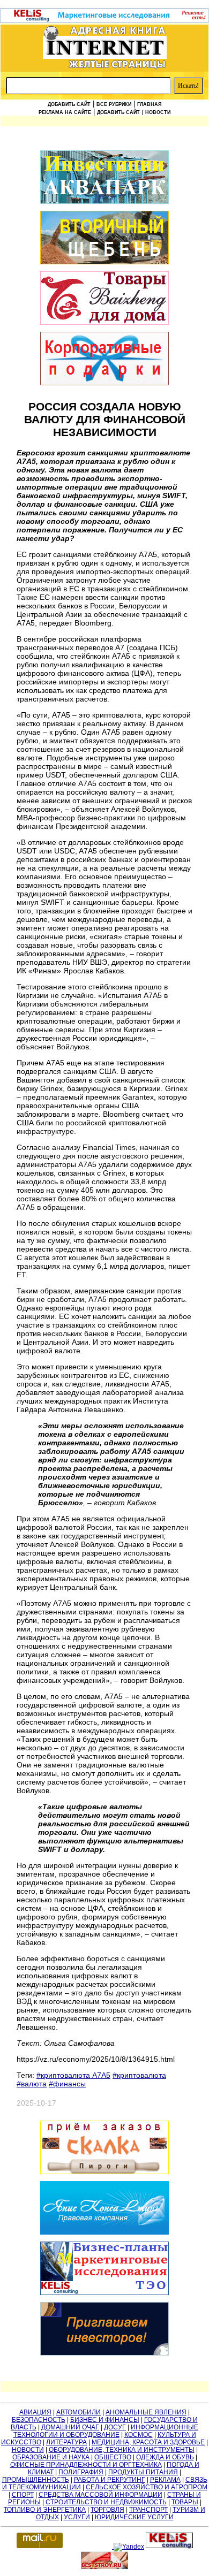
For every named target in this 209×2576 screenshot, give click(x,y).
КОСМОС (139, 2435)
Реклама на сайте (65, 112)
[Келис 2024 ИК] (104, 2269)
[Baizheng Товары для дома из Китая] (104, 299)
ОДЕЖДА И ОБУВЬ (165, 2457)
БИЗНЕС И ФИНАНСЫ (105, 2420)
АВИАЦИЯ (35, 2412)
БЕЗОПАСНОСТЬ (39, 2420)
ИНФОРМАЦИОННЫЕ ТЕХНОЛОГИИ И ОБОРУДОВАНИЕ (106, 2431)
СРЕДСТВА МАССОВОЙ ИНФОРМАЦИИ (100, 2495)
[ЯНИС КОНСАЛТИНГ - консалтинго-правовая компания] (104, 2209)
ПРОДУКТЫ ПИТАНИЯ (143, 2472)
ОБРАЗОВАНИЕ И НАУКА (51, 2457)
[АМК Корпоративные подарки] (104, 359)
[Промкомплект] (104, 238)
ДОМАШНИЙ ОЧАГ (70, 2427)
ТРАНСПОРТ (148, 2510)
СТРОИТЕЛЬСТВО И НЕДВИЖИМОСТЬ (106, 2502)
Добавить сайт (69, 104)
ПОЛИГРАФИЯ (81, 2472)
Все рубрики (114, 104)
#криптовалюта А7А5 (73, 2075)
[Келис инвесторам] (104, 2330)
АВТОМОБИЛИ (79, 2412)
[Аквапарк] (104, 178)
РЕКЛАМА (165, 2480)
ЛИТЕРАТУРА (66, 2442)
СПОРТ (23, 2495)
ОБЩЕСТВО (113, 2457)
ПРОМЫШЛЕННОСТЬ (36, 2480)
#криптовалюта (139, 2075)
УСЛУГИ (77, 2517)
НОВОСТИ (28, 2450)
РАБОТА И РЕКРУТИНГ (110, 2480)
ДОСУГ (115, 2427)
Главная (149, 104)
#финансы (67, 2084)
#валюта (32, 2084)
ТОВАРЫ (185, 2502)
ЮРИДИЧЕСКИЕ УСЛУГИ (134, 2517)
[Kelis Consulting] (104, 21)
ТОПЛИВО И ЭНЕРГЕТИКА (45, 2510)
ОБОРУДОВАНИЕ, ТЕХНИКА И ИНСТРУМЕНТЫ (122, 2450)
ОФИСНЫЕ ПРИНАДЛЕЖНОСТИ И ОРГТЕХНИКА (86, 2465)
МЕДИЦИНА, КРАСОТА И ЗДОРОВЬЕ (148, 2442)
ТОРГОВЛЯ (107, 2510)
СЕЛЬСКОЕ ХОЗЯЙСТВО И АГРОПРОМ (147, 2487)
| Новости (156, 112)
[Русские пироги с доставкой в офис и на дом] (104, 2148)
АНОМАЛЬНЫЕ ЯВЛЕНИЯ (146, 2412)
